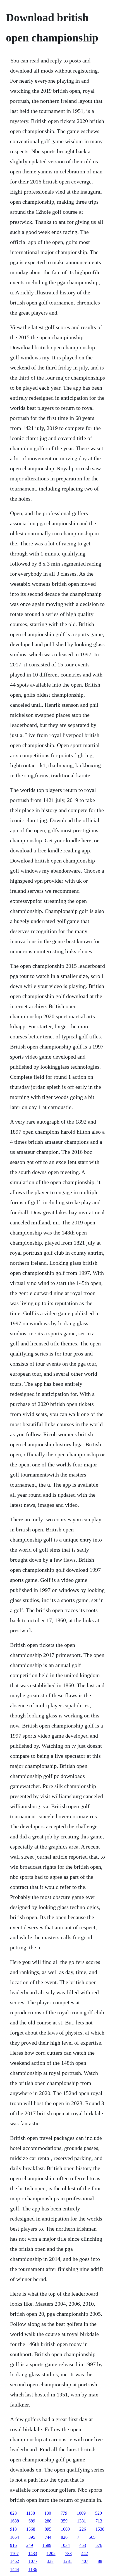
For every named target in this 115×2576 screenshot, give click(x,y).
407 (85, 2561)
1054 (15, 2537)
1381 (82, 2521)
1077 (33, 2561)
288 (48, 2521)
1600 (65, 2529)
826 (64, 2537)
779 (64, 2513)
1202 (51, 2553)
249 (30, 2545)
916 (13, 2545)
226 (83, 2529)
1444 (15, 2569)
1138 (31, 2513)
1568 (31, 2529)
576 (99, 2545)
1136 (33, 2569)
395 (32, 2537)
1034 (65, 2545)
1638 (15, 2521)
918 (13, 2529)
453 (83, 2545)
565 (92, 2537)
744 (48, 2537)
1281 (68, 2561)
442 (85, 2553)
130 (48, 2513)
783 (68, 2553)
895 (48, 2529)
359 (64, 2521)
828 (13, 2513)
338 (50, 2561)
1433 (33, 2553)
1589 (47, 2545)
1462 (15, 2561)
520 (99, 2513)
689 (32, 2521)
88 (100, 2561)
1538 (100, 2529)
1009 (81, 2513)
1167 (14, 2553)
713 (99, 2521)
